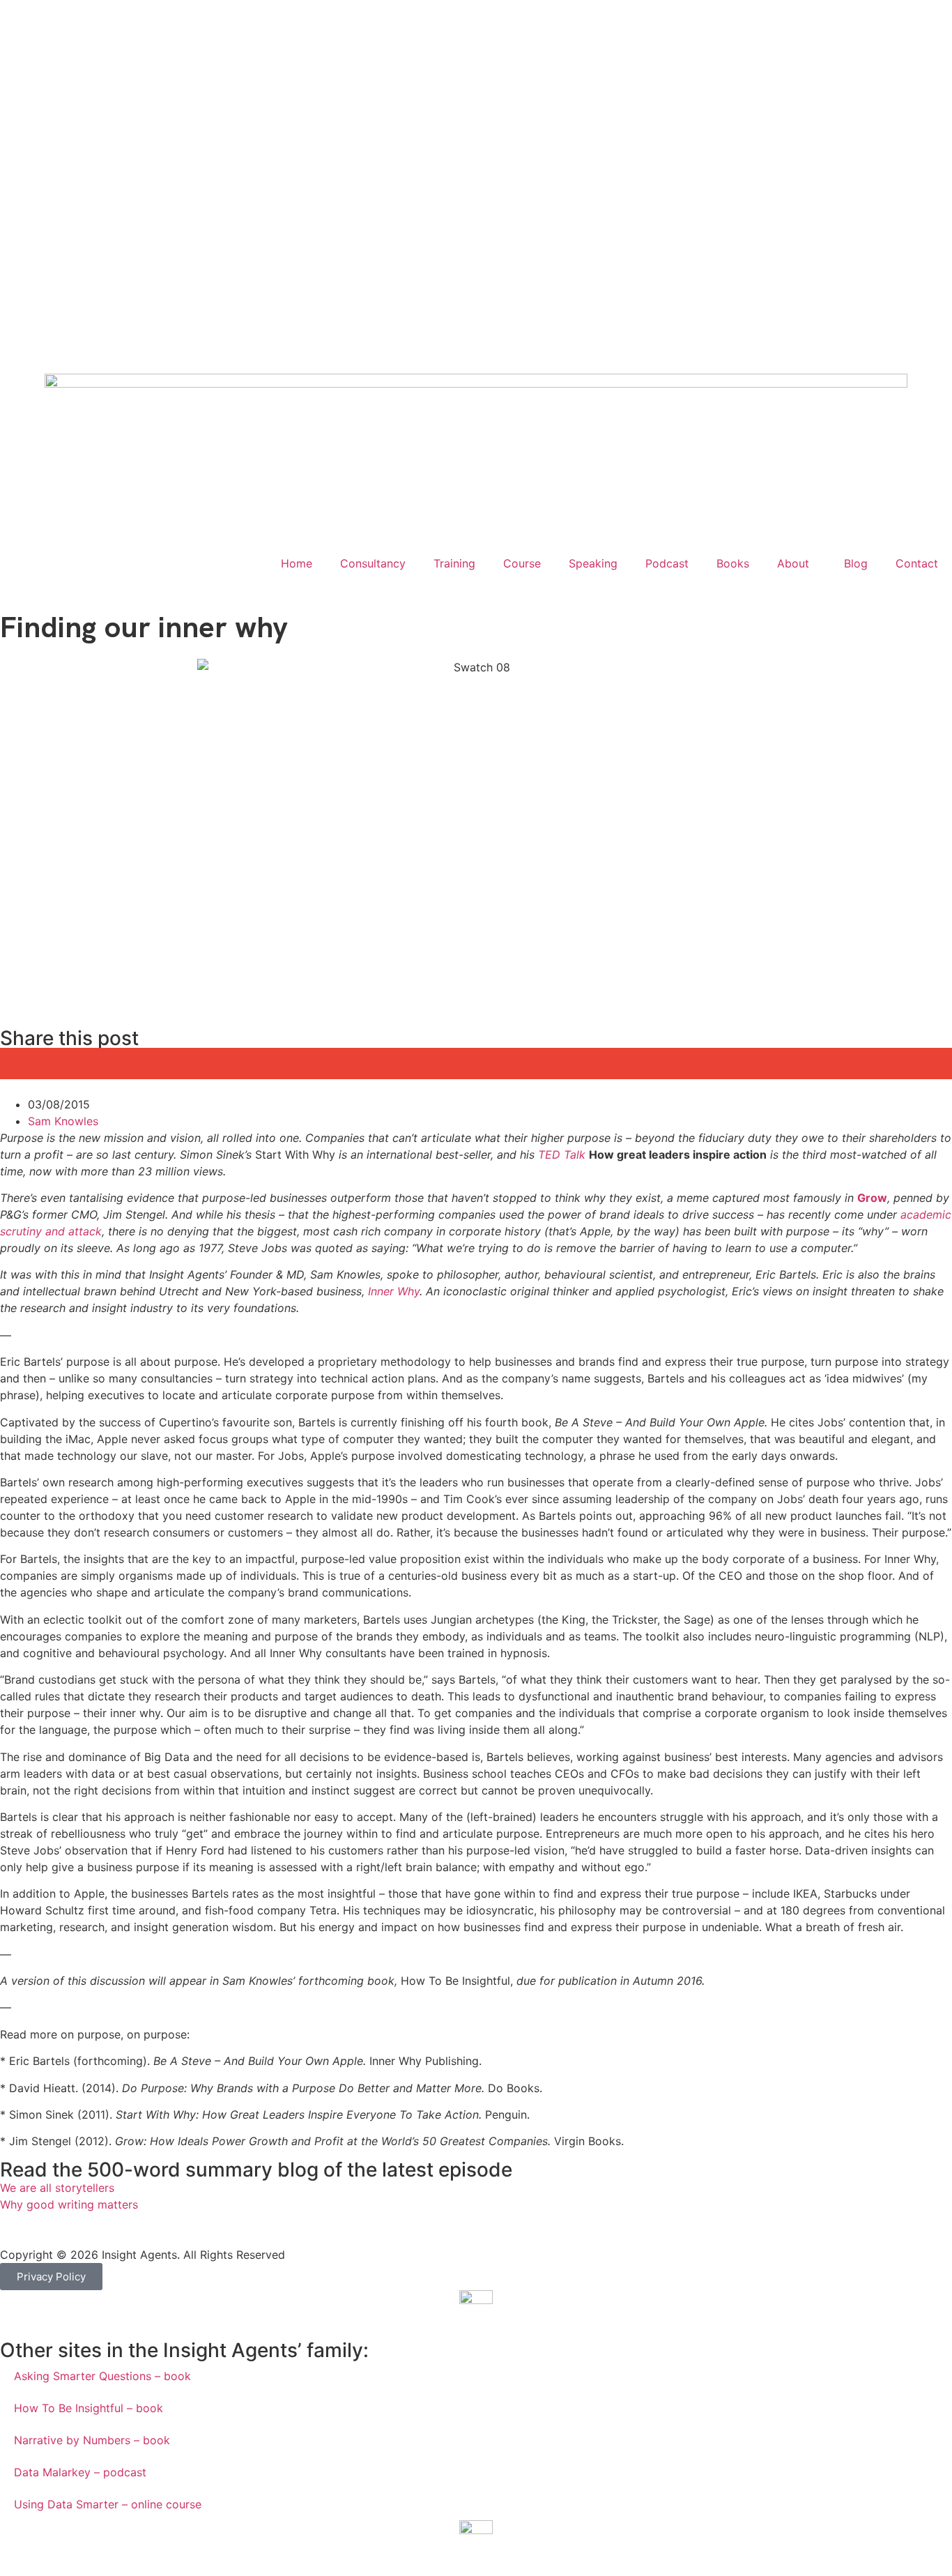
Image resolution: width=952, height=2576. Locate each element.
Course (522, 563)
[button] (95, 1064)
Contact (917, 563)
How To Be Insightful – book (89, 2408)
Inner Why (394, 1291)
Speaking (593, 563)
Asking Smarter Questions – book (102, 2376)
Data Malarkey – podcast (80, 2472)
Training (454, 563)
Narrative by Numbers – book (92, 2440)
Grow (872, 1198)
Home (297, 563)
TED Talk (562, 1154)
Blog (856, 563)
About (793, 563)
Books (733, 563)
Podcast (667, 563)
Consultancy (373, 563)
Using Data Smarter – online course (108, 2504)
